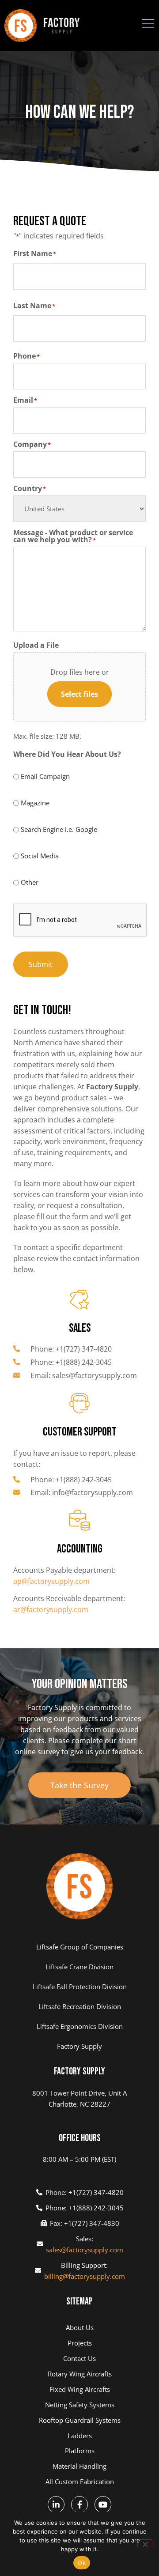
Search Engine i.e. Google (59, 829)
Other (30, 882)
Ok (82, 2563)
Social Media (40, 856)
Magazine (35, 803)
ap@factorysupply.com (51, 1581)
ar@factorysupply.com (51, 1609)
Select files (79, 694)
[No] (145, 2543)
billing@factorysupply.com (85, 2276)
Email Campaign (45, 776)
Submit (41, 964)
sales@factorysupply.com (85, 2250)
